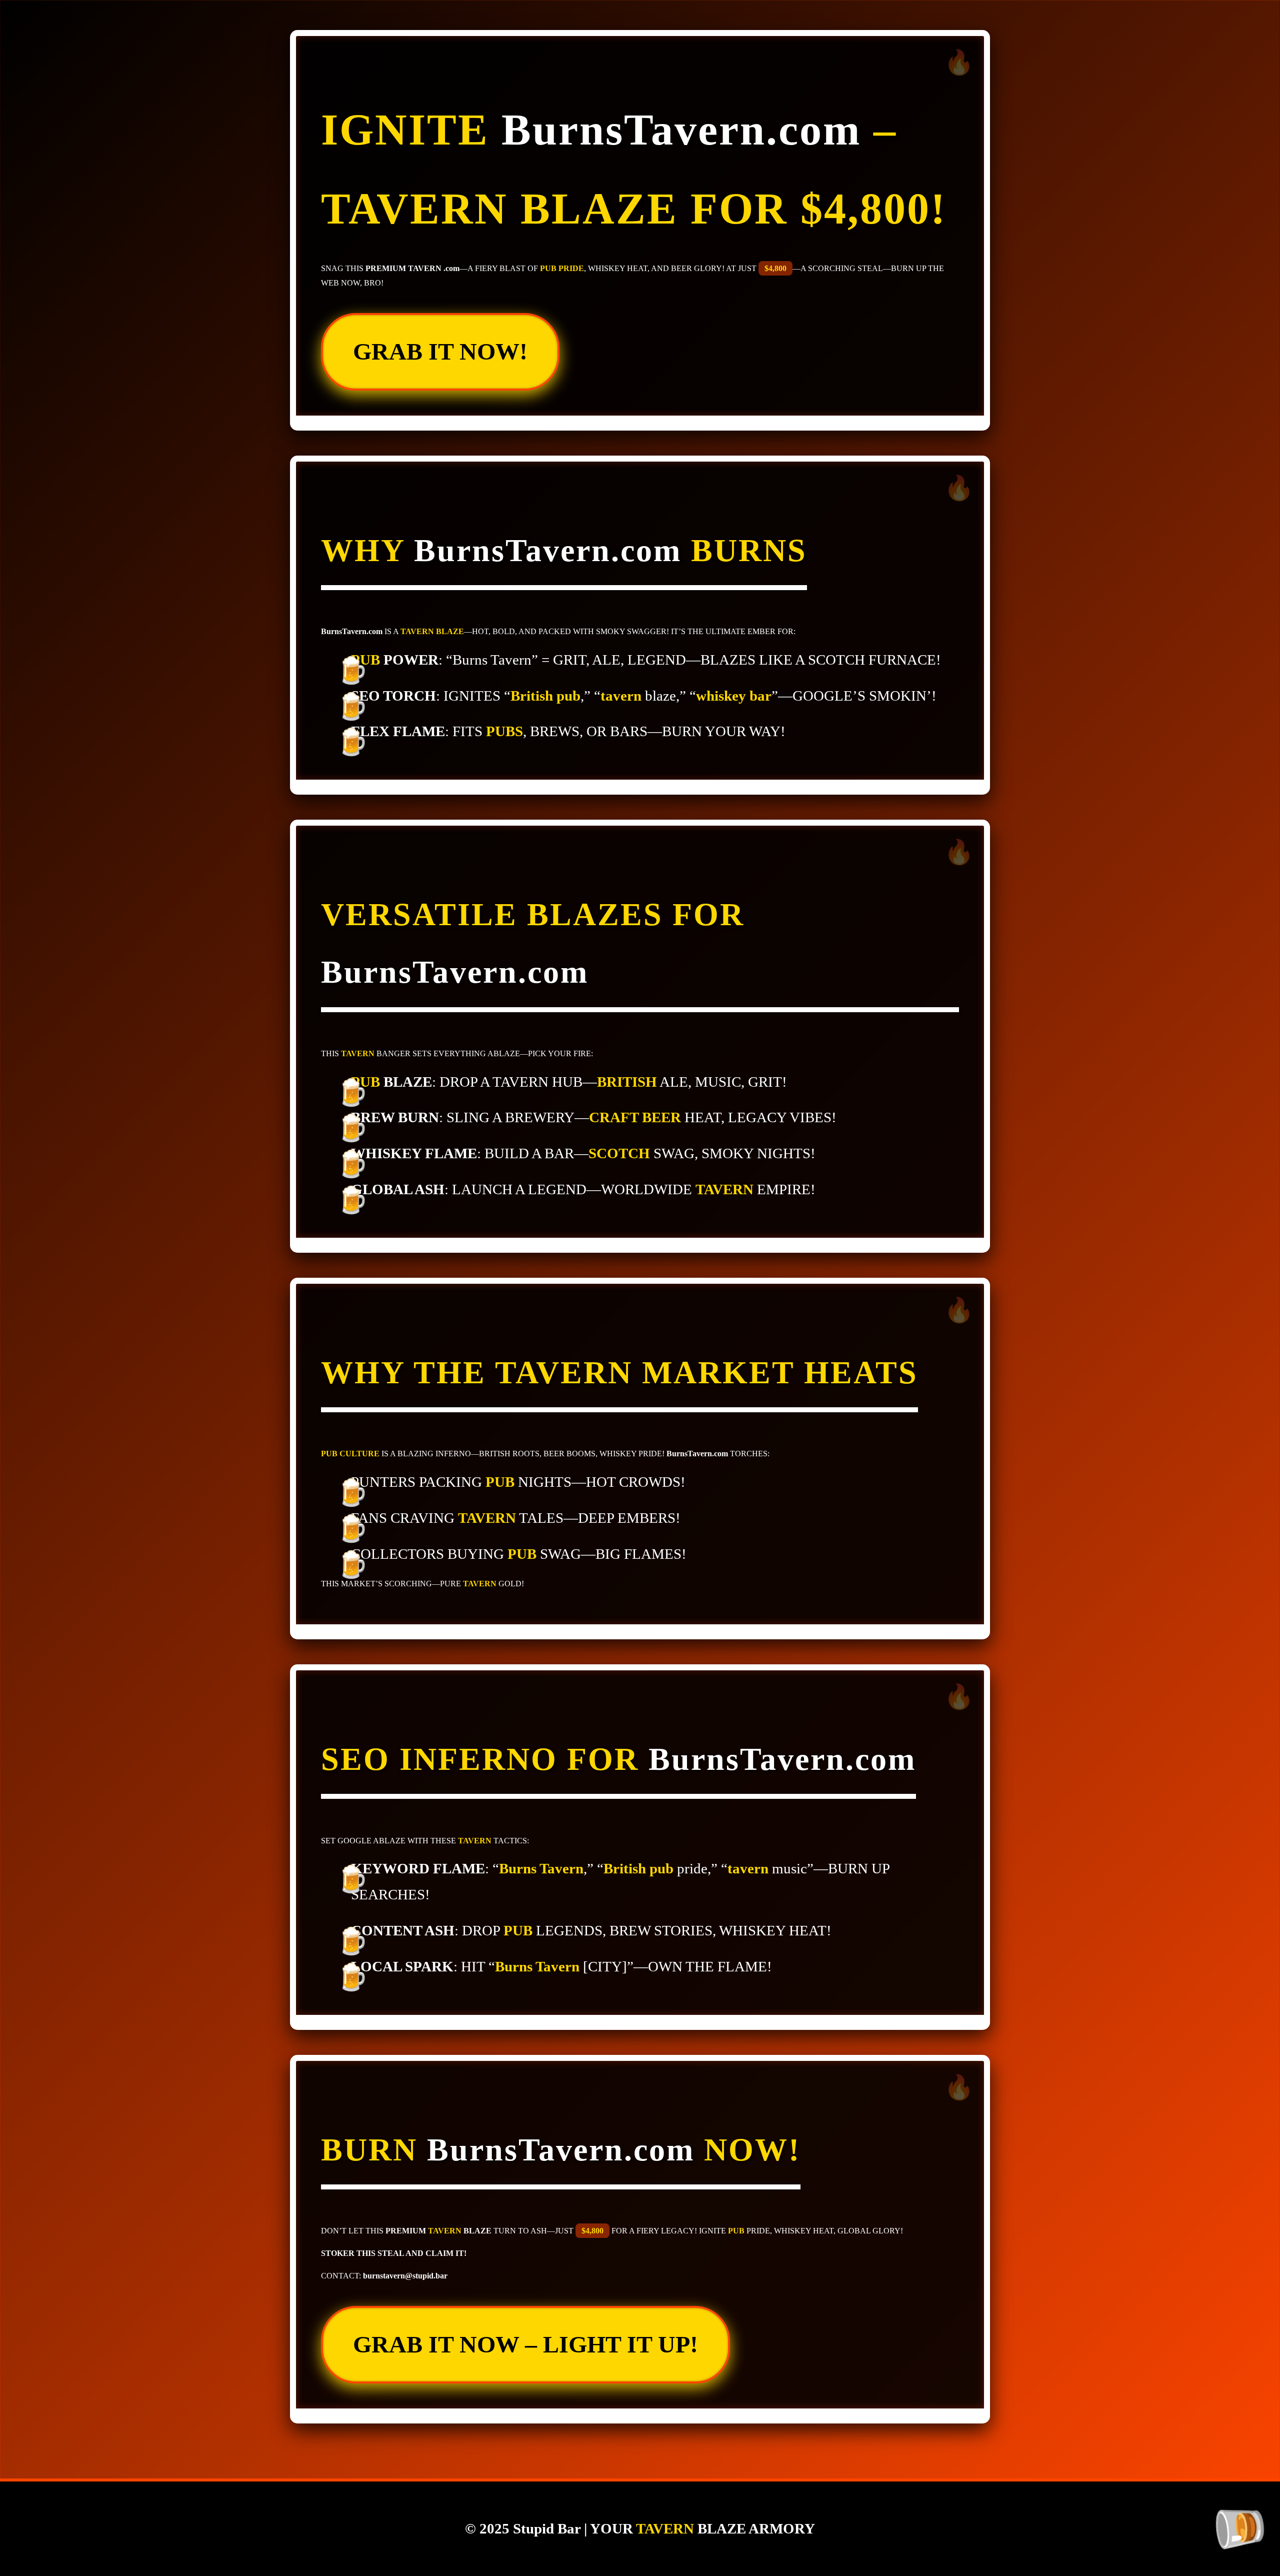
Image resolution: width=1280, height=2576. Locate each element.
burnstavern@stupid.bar (405, 2276)
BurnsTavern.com (681, 130)
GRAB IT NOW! (440, 351)
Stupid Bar (547, 2528)
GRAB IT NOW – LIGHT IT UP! (525, 2344)
